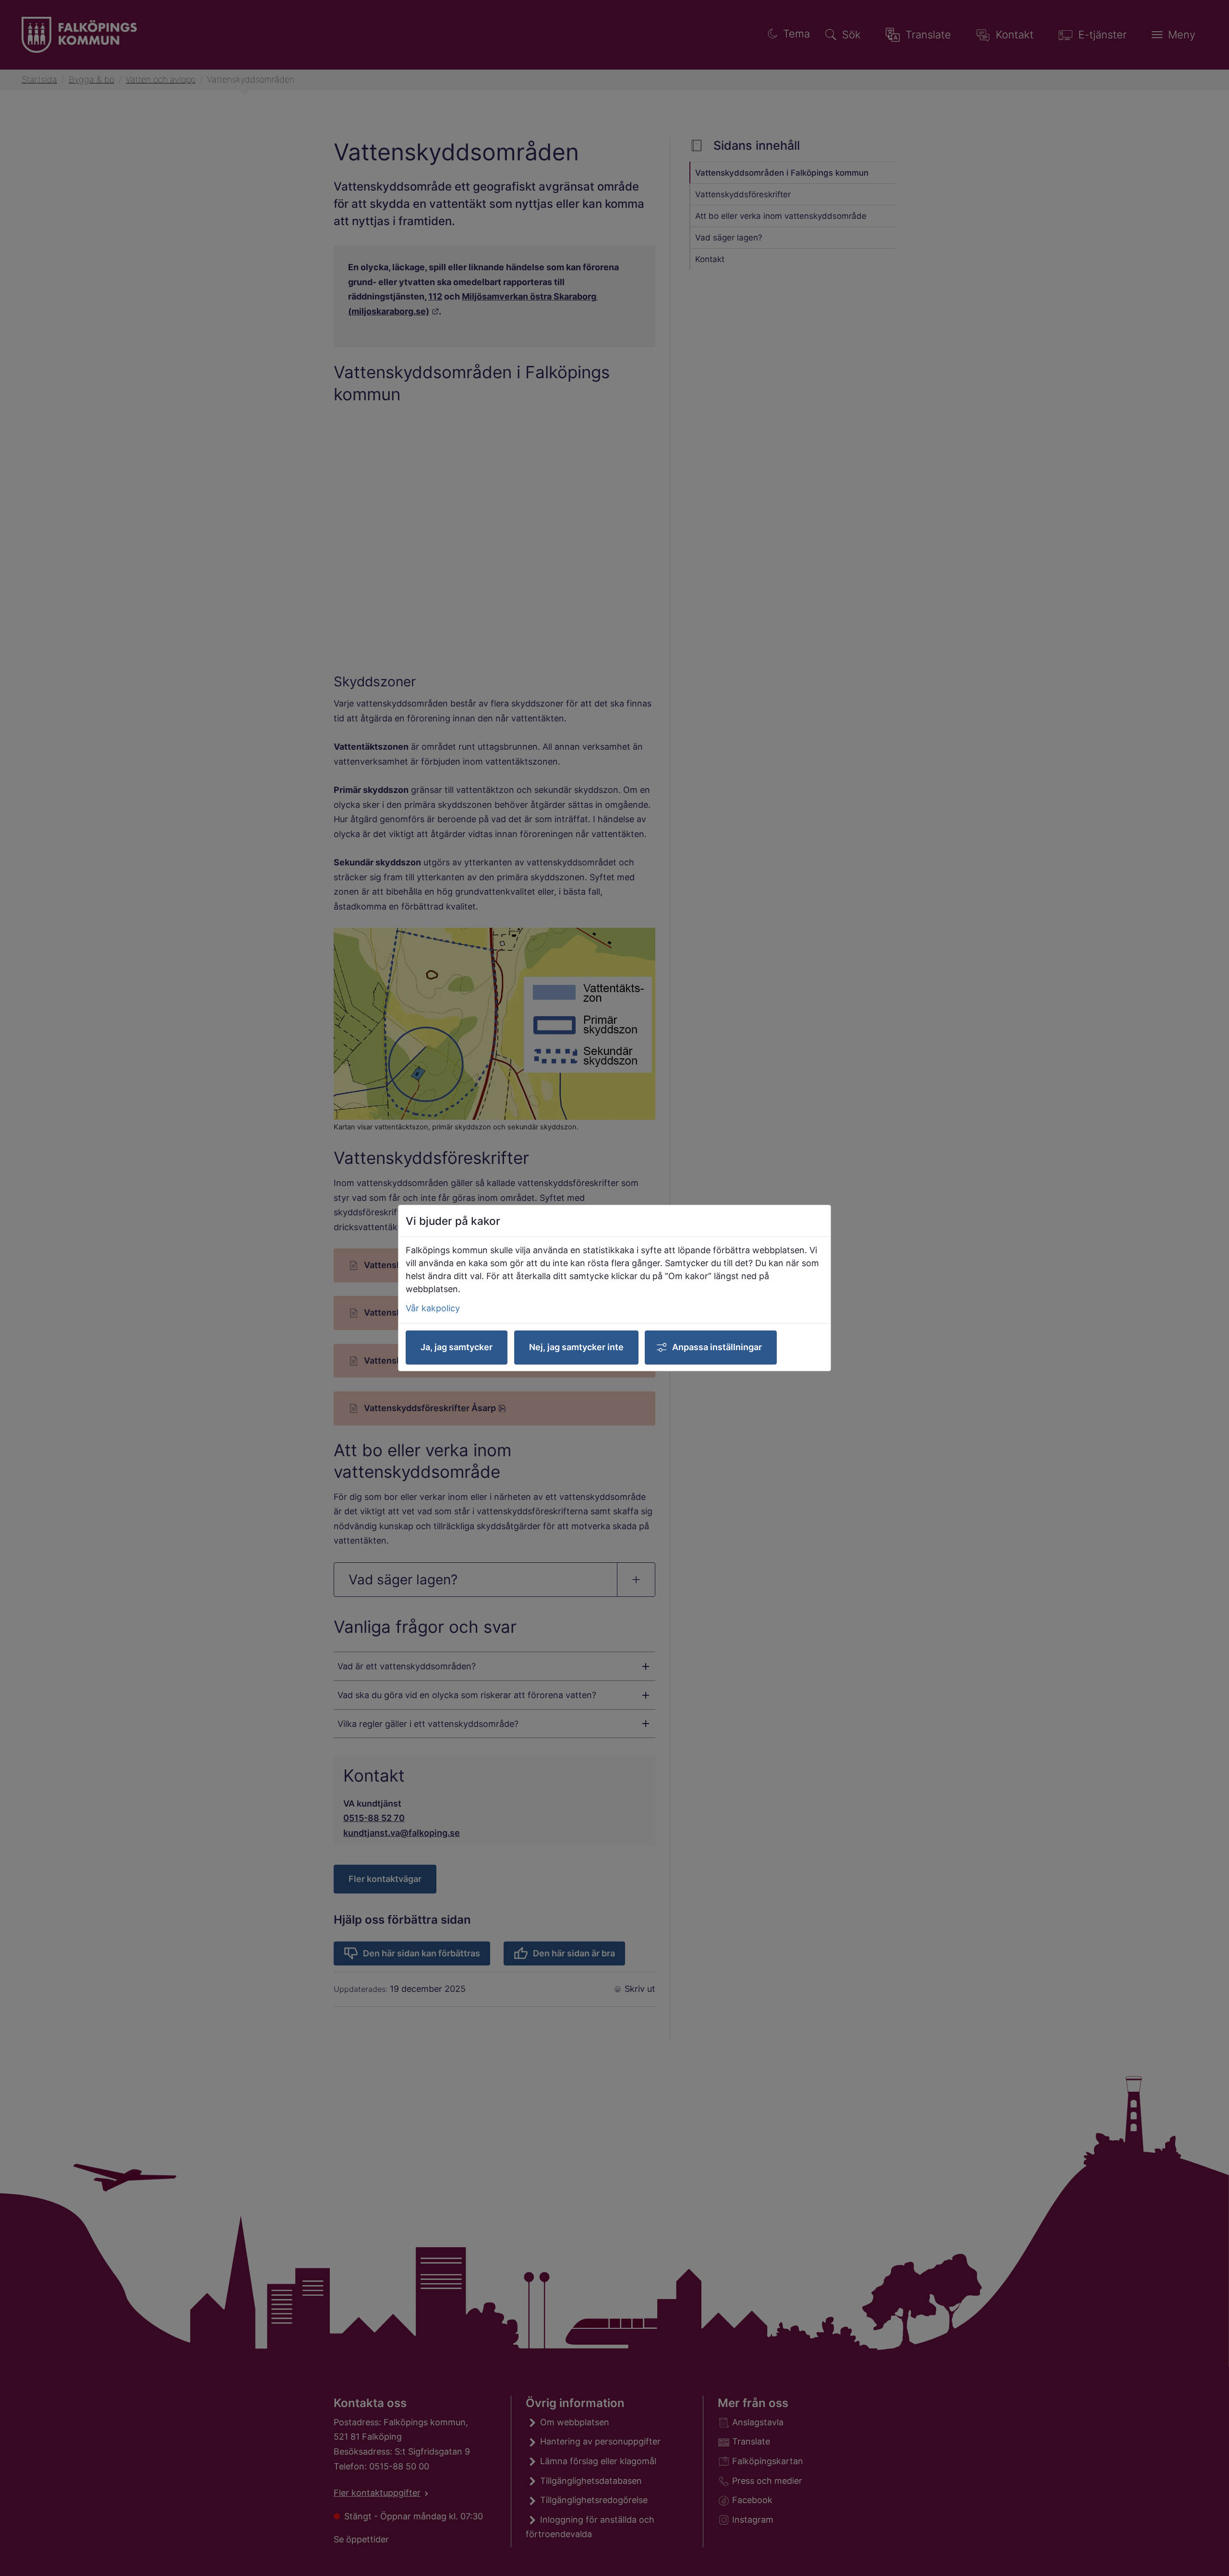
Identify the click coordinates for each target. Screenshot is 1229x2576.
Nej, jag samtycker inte (576, 1347)
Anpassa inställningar (717, 1347)
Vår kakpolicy (433, 1308)
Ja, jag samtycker (457, 1347)
